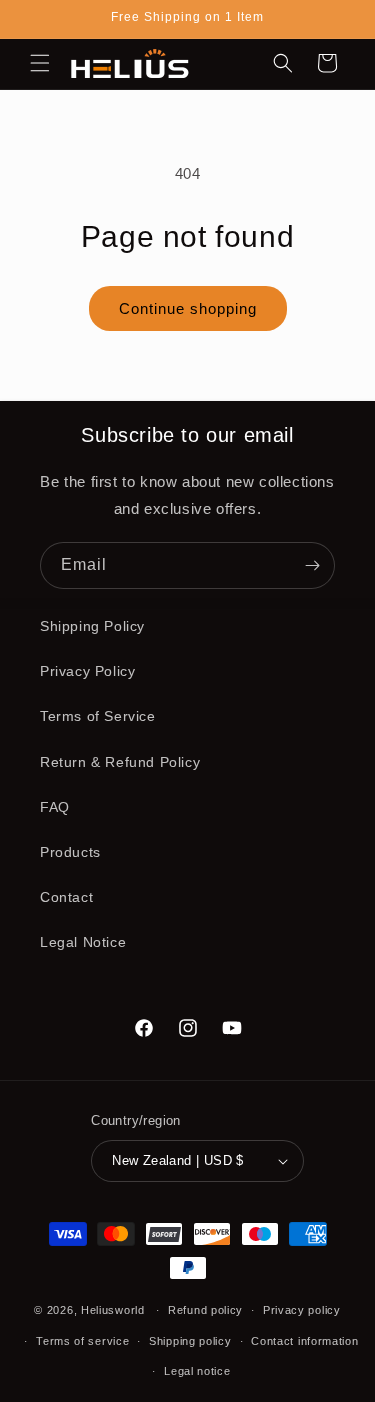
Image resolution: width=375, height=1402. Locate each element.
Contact (66, 897)
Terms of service (82, 1341)
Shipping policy (190, 1341)
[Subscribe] (312, 565)
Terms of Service (98, 716)
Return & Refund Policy (120, 762)
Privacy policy (302, 1310)
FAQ (55, 807)
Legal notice (197, 1371)
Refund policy (205, 1310)
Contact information (304, 1341)
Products (70, 852)
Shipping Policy (92, 626)
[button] (40, 63)
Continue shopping (188, 308)
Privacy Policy (87, 671)
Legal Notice (83, 942)
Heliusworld (113, 1310)
